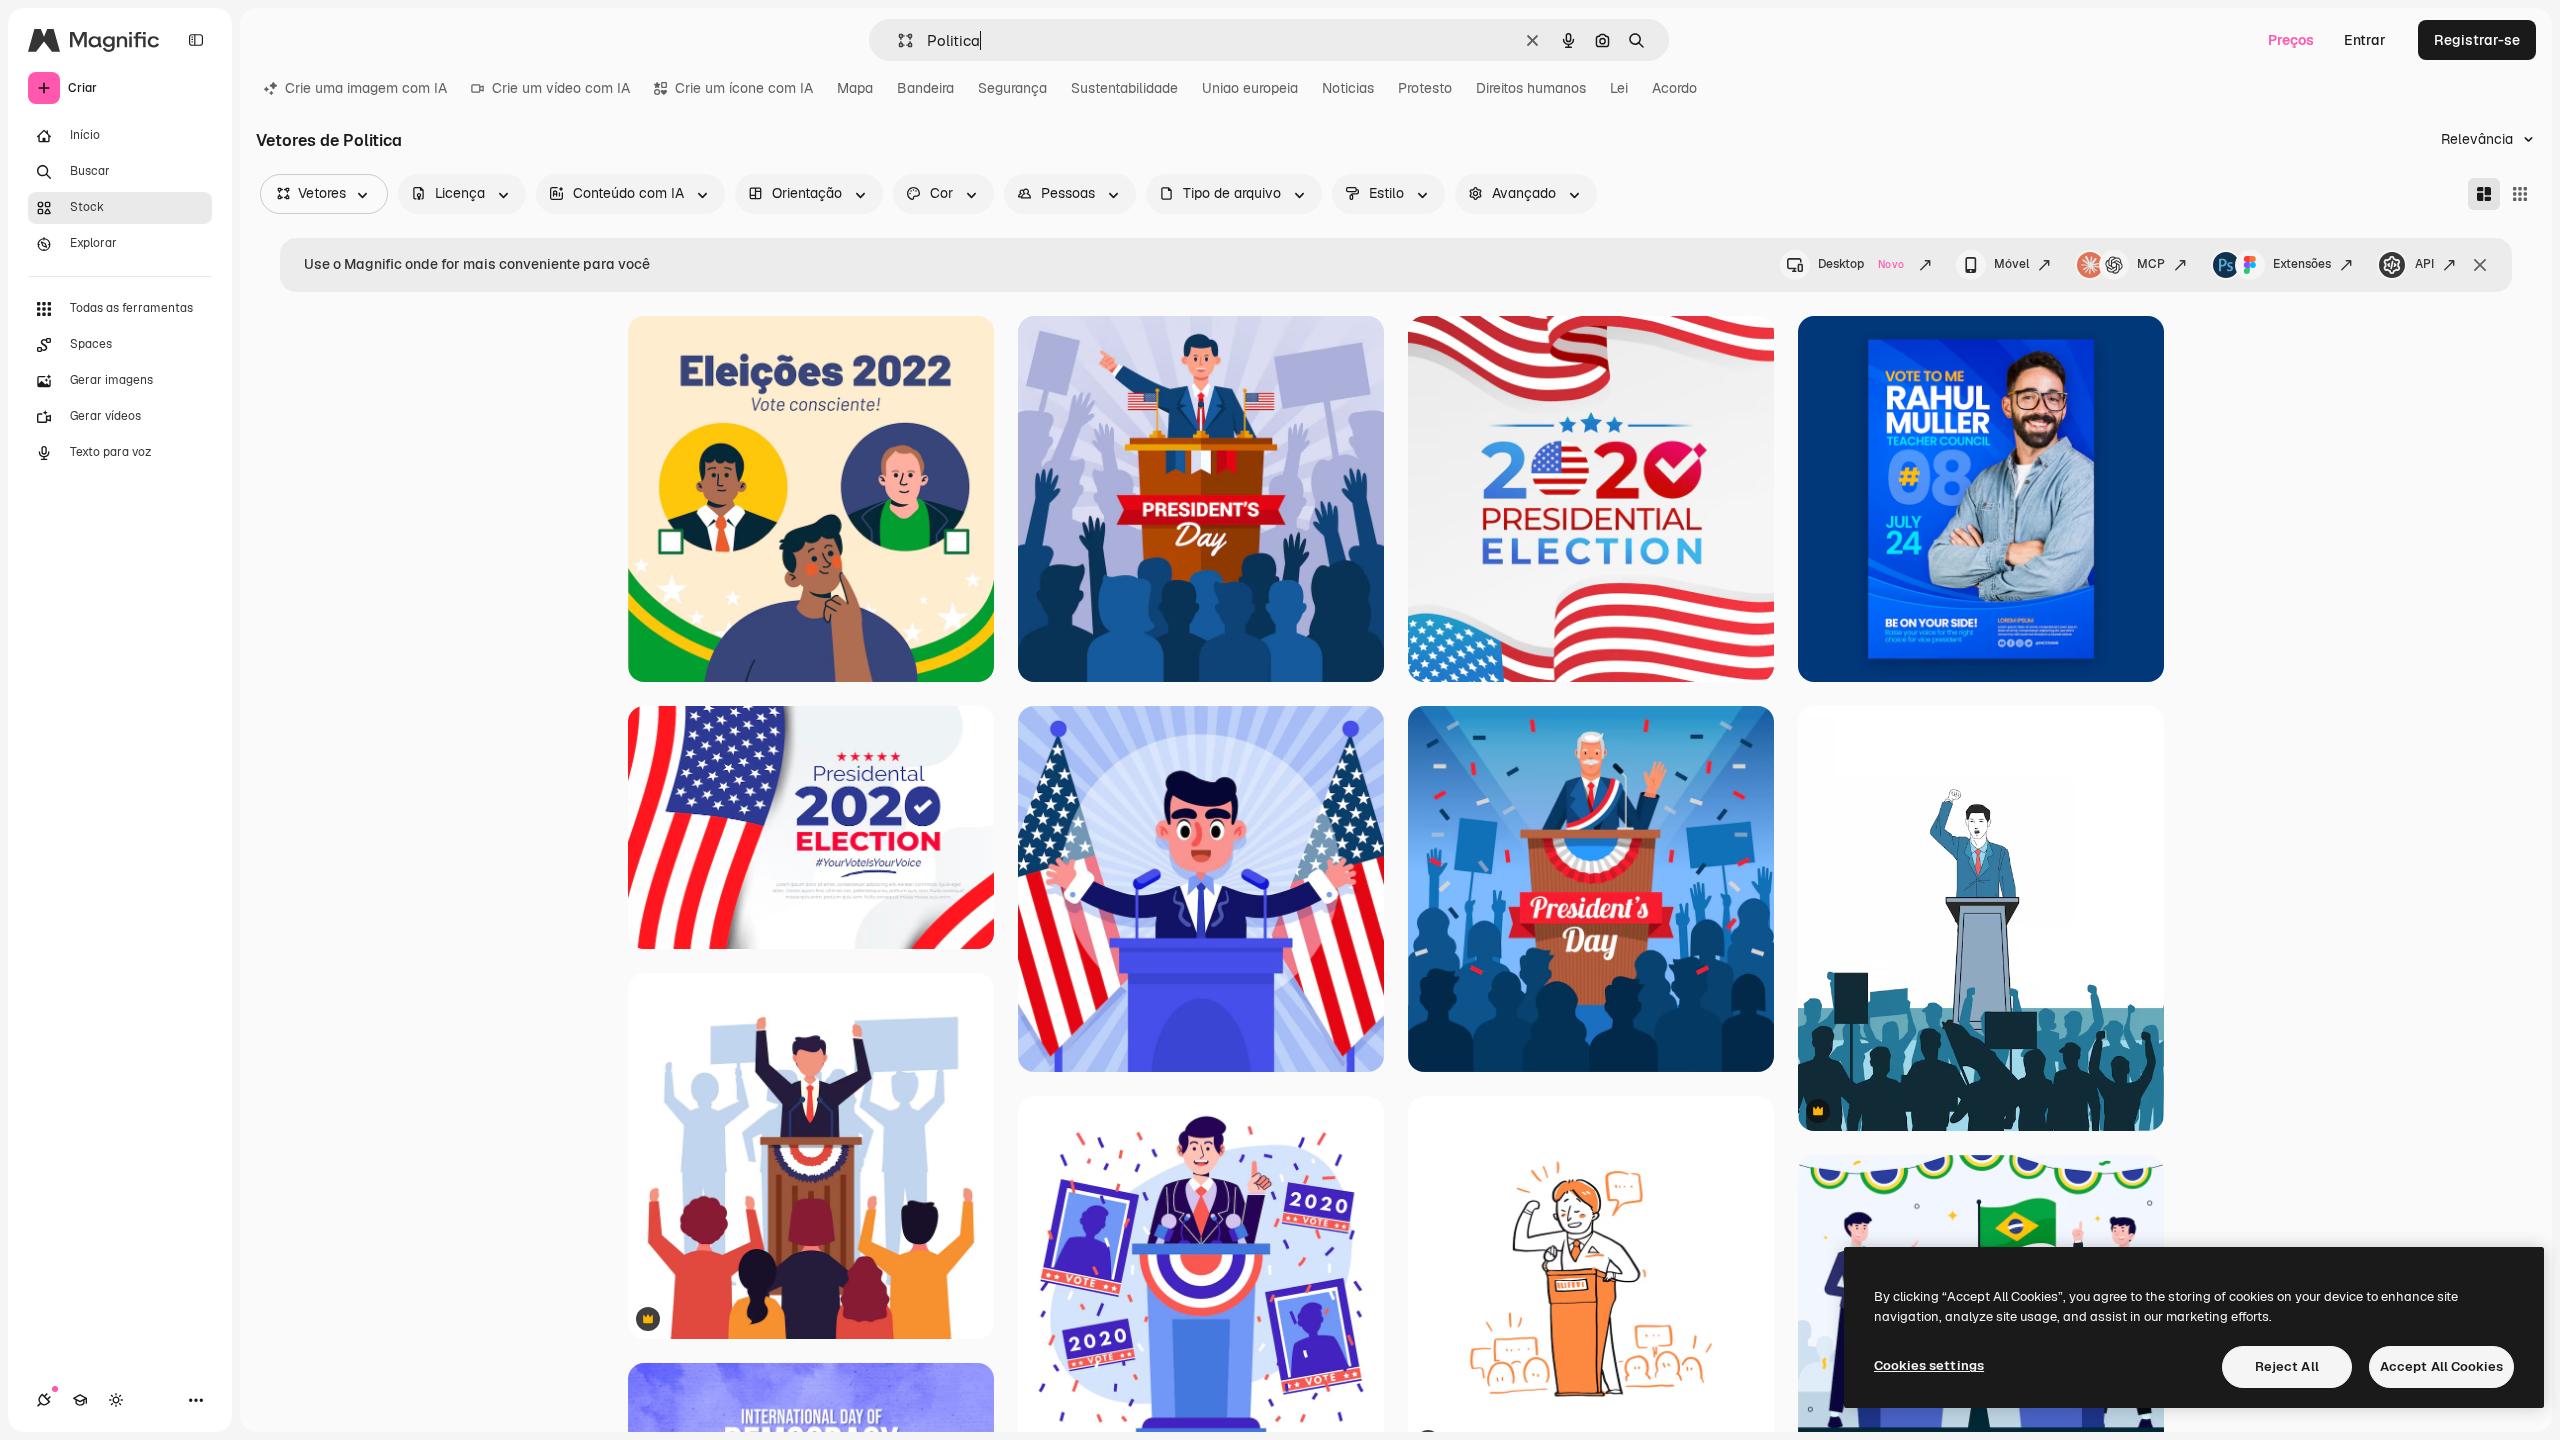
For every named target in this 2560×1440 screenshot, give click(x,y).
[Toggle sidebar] (196, 40)
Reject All (2287, 1366)
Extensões (2302, 264)
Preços (2291, 40)
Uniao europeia (1250, 88)
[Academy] (80, 1400)
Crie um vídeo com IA (561, 88)
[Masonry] (2484, 194)
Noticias (1348, 88)
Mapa (855, 88)
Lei (1619, 88)
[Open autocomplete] (897, 40)
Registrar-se (2477, 40)
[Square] (2520, 194)
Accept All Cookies (2441, 1366)
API (2424, 264)
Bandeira (925, 88)
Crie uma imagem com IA (366, 88)
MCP (2151, 264)
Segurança (1012, 88)
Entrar (2365, 40)
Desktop (1861, 264)
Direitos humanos (1531, 88)
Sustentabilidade (1124, 88)
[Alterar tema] (116, 1400)
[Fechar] (2480, 265)
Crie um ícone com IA (744, 88)
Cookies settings (1929, 1365)
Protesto (1425, 88)
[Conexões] (44, 1400)
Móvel (2011, 264)
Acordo (1674, 88)
